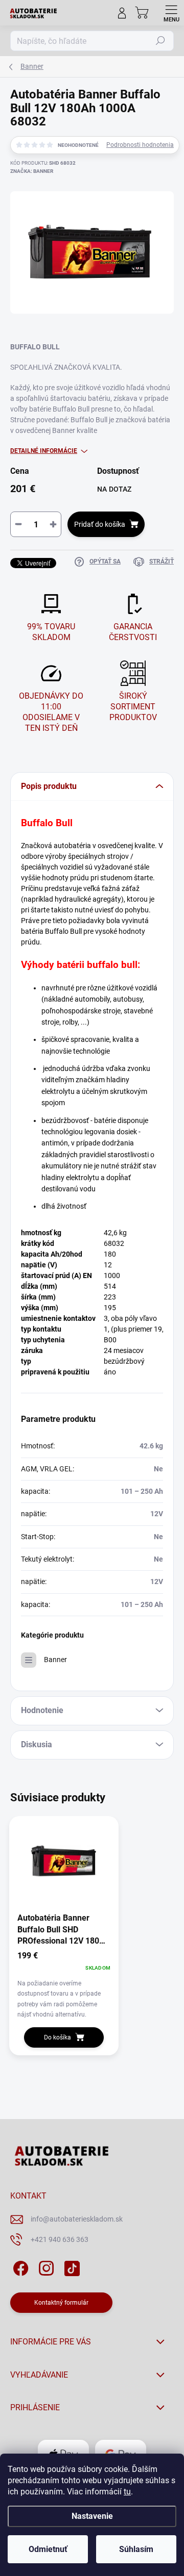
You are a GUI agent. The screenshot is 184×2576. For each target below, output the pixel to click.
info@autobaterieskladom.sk (77, 2219)
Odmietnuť (48, 2549)
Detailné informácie (44, 451)
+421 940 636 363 (60, 2239)
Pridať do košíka (100, 524)
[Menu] (171, 13)
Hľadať (160, 41)
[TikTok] (70, 2266)
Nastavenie (92, 2516)
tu (127, 2492)
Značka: (32, 171)
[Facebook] (19, 2266)
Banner (55, 1660)
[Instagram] (45, 2266)
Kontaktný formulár (61, 2303)
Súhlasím (136, 2549)
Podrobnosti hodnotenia (140, 145)
